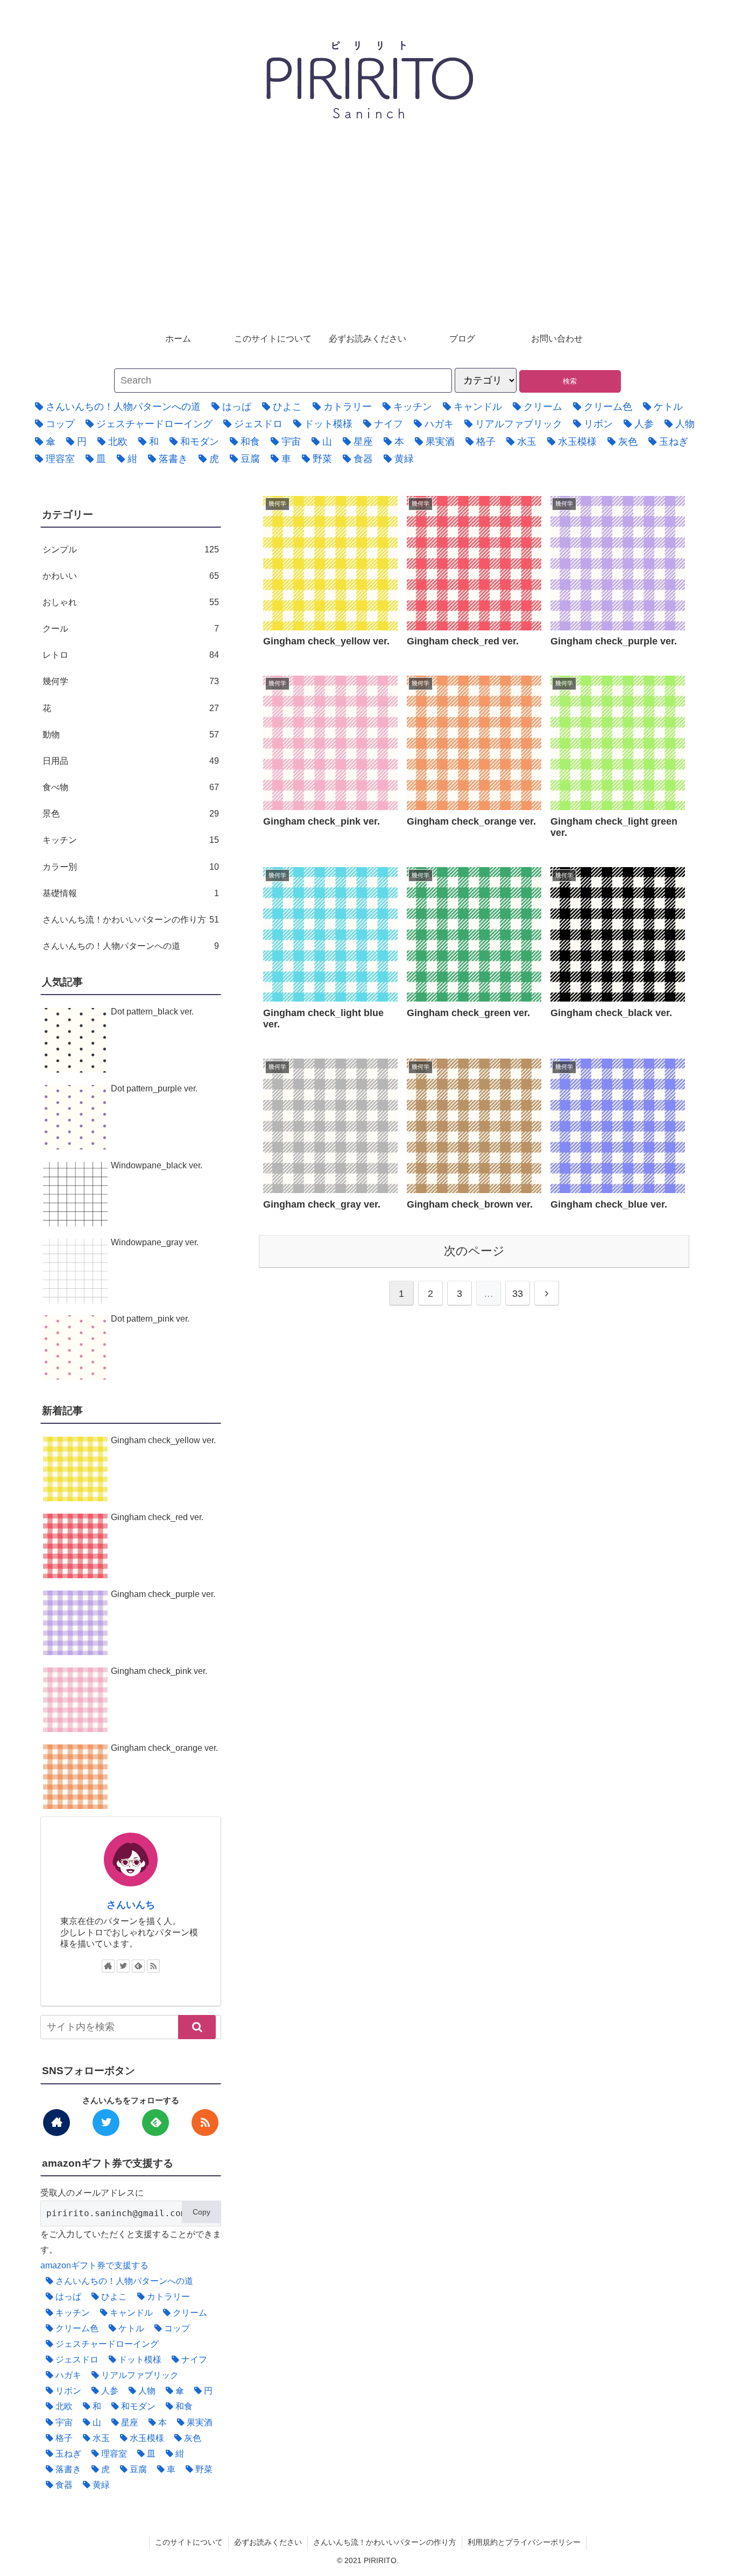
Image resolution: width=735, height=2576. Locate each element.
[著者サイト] (108, 1966)
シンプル (131, 549)
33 (518, 1294)
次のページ (474, 1251)
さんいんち (131, 1905)
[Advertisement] (367, 242)
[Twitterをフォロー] (123, 1966)
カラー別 (131, 867)
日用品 (131, 761)
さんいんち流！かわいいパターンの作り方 (131, 919)
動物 (131, 734)
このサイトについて (189, 2542)
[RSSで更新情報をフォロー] (153, 1966)
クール (131, 628)
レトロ (131, 655)
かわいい (131, 576)
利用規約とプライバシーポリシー (524, 2542)
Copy (202, 2212)
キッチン (131, 840)
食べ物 (131, 787)
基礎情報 (131, 893)
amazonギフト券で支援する (94, 2265)
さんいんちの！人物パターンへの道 (131, 946)
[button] (197, 2027)
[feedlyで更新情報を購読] (138, 1966)
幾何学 (131, 681)
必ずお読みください (268, 2542)
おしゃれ (131, 602)
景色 (131, 813)
